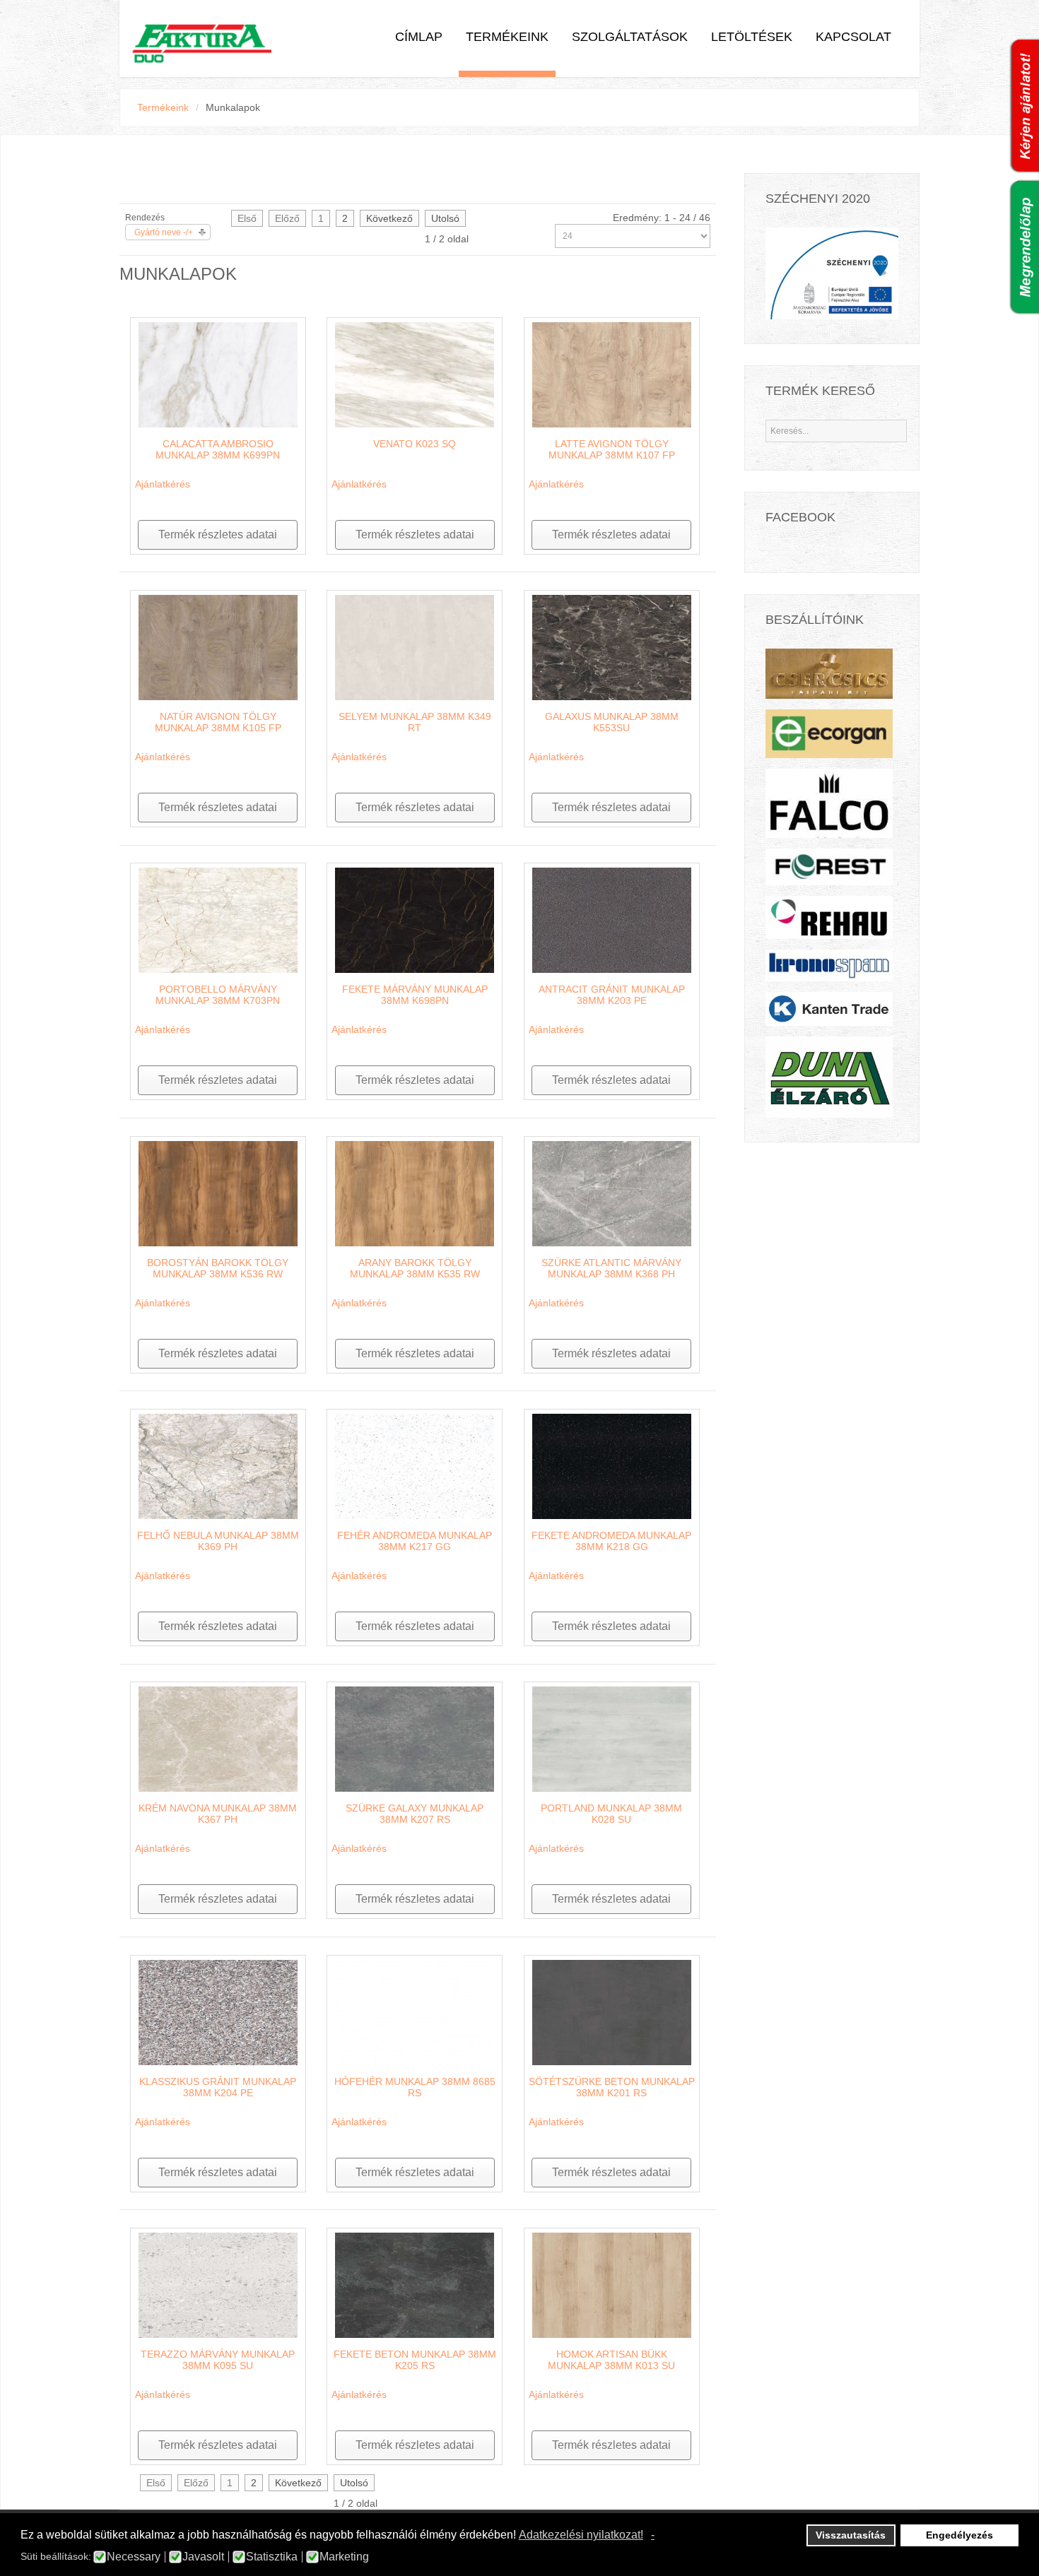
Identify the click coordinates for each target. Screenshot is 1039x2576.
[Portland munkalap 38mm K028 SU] (612, 1738)
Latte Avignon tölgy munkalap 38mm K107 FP (612, 449)
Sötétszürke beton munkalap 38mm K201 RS (612, 2087)
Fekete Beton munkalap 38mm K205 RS (415, 2360)
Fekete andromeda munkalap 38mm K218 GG (611, 1541)
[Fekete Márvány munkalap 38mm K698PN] (415, 919)
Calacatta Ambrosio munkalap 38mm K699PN (218, 449)
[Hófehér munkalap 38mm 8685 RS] (415, 2011)
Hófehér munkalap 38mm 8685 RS (415, 2087)
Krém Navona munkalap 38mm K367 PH (218, 1814)
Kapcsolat (853, 37)
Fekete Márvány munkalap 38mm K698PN (415, 995)
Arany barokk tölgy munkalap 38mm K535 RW (415, 1268)
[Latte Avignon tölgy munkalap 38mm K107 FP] (612, 374)
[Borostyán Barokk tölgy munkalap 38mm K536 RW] (218, 1193)
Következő (389, 218)
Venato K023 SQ (415, 444)
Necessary (134, 2557)
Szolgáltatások (630, 37)
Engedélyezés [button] (959, 2535)
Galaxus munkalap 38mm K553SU (612, 722)
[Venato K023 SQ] (415, 374)
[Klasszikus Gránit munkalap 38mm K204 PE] (218, 2011)
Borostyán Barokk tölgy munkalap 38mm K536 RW (218, 1268)
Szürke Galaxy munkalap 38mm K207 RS (415, 1814)
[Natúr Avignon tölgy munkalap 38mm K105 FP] (218, 646)
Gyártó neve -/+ (164, 232)
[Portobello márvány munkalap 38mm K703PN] (218, 919)
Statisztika (272, 2557)
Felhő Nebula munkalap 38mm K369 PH (218, 1541)
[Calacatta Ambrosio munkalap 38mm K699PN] (218, 374)
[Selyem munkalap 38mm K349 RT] (415, 646)
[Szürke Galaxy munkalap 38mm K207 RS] (415, 1738)
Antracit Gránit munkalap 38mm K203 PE (612, 995)
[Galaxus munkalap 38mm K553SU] (612, 646)
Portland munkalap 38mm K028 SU (611, 1814)
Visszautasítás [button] (851, 2535)
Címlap (419, 37)
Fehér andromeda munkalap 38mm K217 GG (415, 1541)
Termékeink (507, 37)
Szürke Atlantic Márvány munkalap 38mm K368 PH (611, 1268)
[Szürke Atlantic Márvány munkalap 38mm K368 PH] (612, 1193)
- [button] (653, 2535)
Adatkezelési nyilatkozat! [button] (581, 2535)
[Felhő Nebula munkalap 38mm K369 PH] (218, 1465)
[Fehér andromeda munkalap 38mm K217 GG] (415, 1465)
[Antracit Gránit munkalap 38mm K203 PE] (612, 919)
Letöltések (752, 37)
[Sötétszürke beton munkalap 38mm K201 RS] (612, 2011)
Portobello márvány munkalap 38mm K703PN (218, 995)
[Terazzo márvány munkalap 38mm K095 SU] (218, 2284)
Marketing (344, 2557)
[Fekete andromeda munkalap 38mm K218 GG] (612, 1465)
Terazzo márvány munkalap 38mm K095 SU (218, 2360)
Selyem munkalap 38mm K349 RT (415, 722)
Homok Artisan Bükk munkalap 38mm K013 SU (611, 2360)
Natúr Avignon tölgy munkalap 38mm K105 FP (218, 722)
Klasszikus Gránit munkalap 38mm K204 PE (218, 2087)
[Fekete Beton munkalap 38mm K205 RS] (415, 2284)
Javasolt (203, 2557)
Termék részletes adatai (218, 534)
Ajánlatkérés (163, 484)
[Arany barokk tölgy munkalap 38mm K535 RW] (415, 1193)
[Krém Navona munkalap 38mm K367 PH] (218, 1738)
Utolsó (445, 218)
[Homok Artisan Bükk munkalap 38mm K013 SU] (612, 2284)
